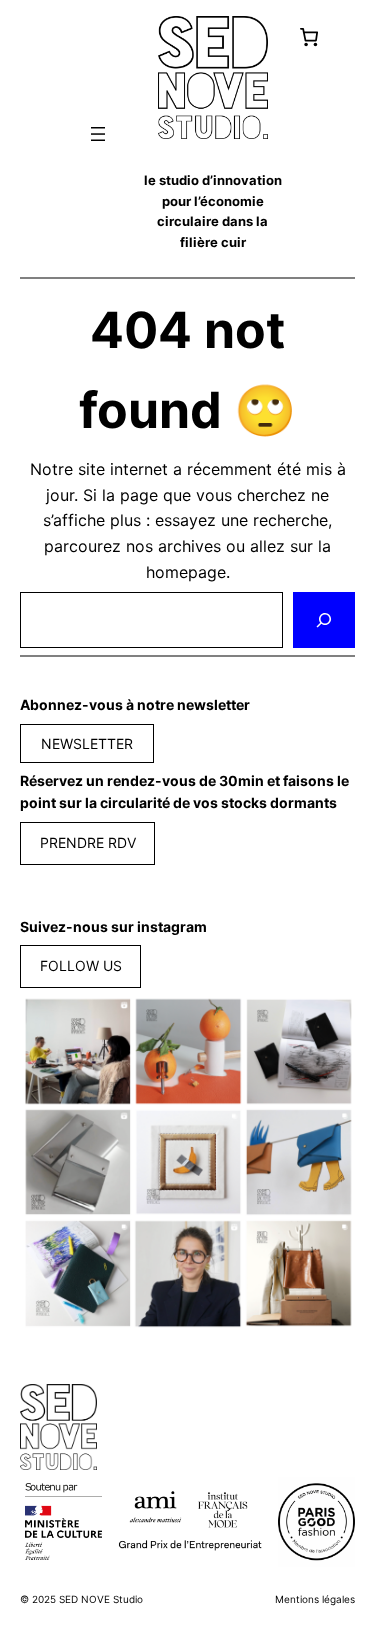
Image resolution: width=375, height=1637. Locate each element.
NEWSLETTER (87, 743)
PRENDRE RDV (88, 842)
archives (189, 546)
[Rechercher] (324, 620)
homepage (186, 572)
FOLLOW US (81, 965)
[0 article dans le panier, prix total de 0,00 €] (308, 37)
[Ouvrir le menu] (98, 134)
